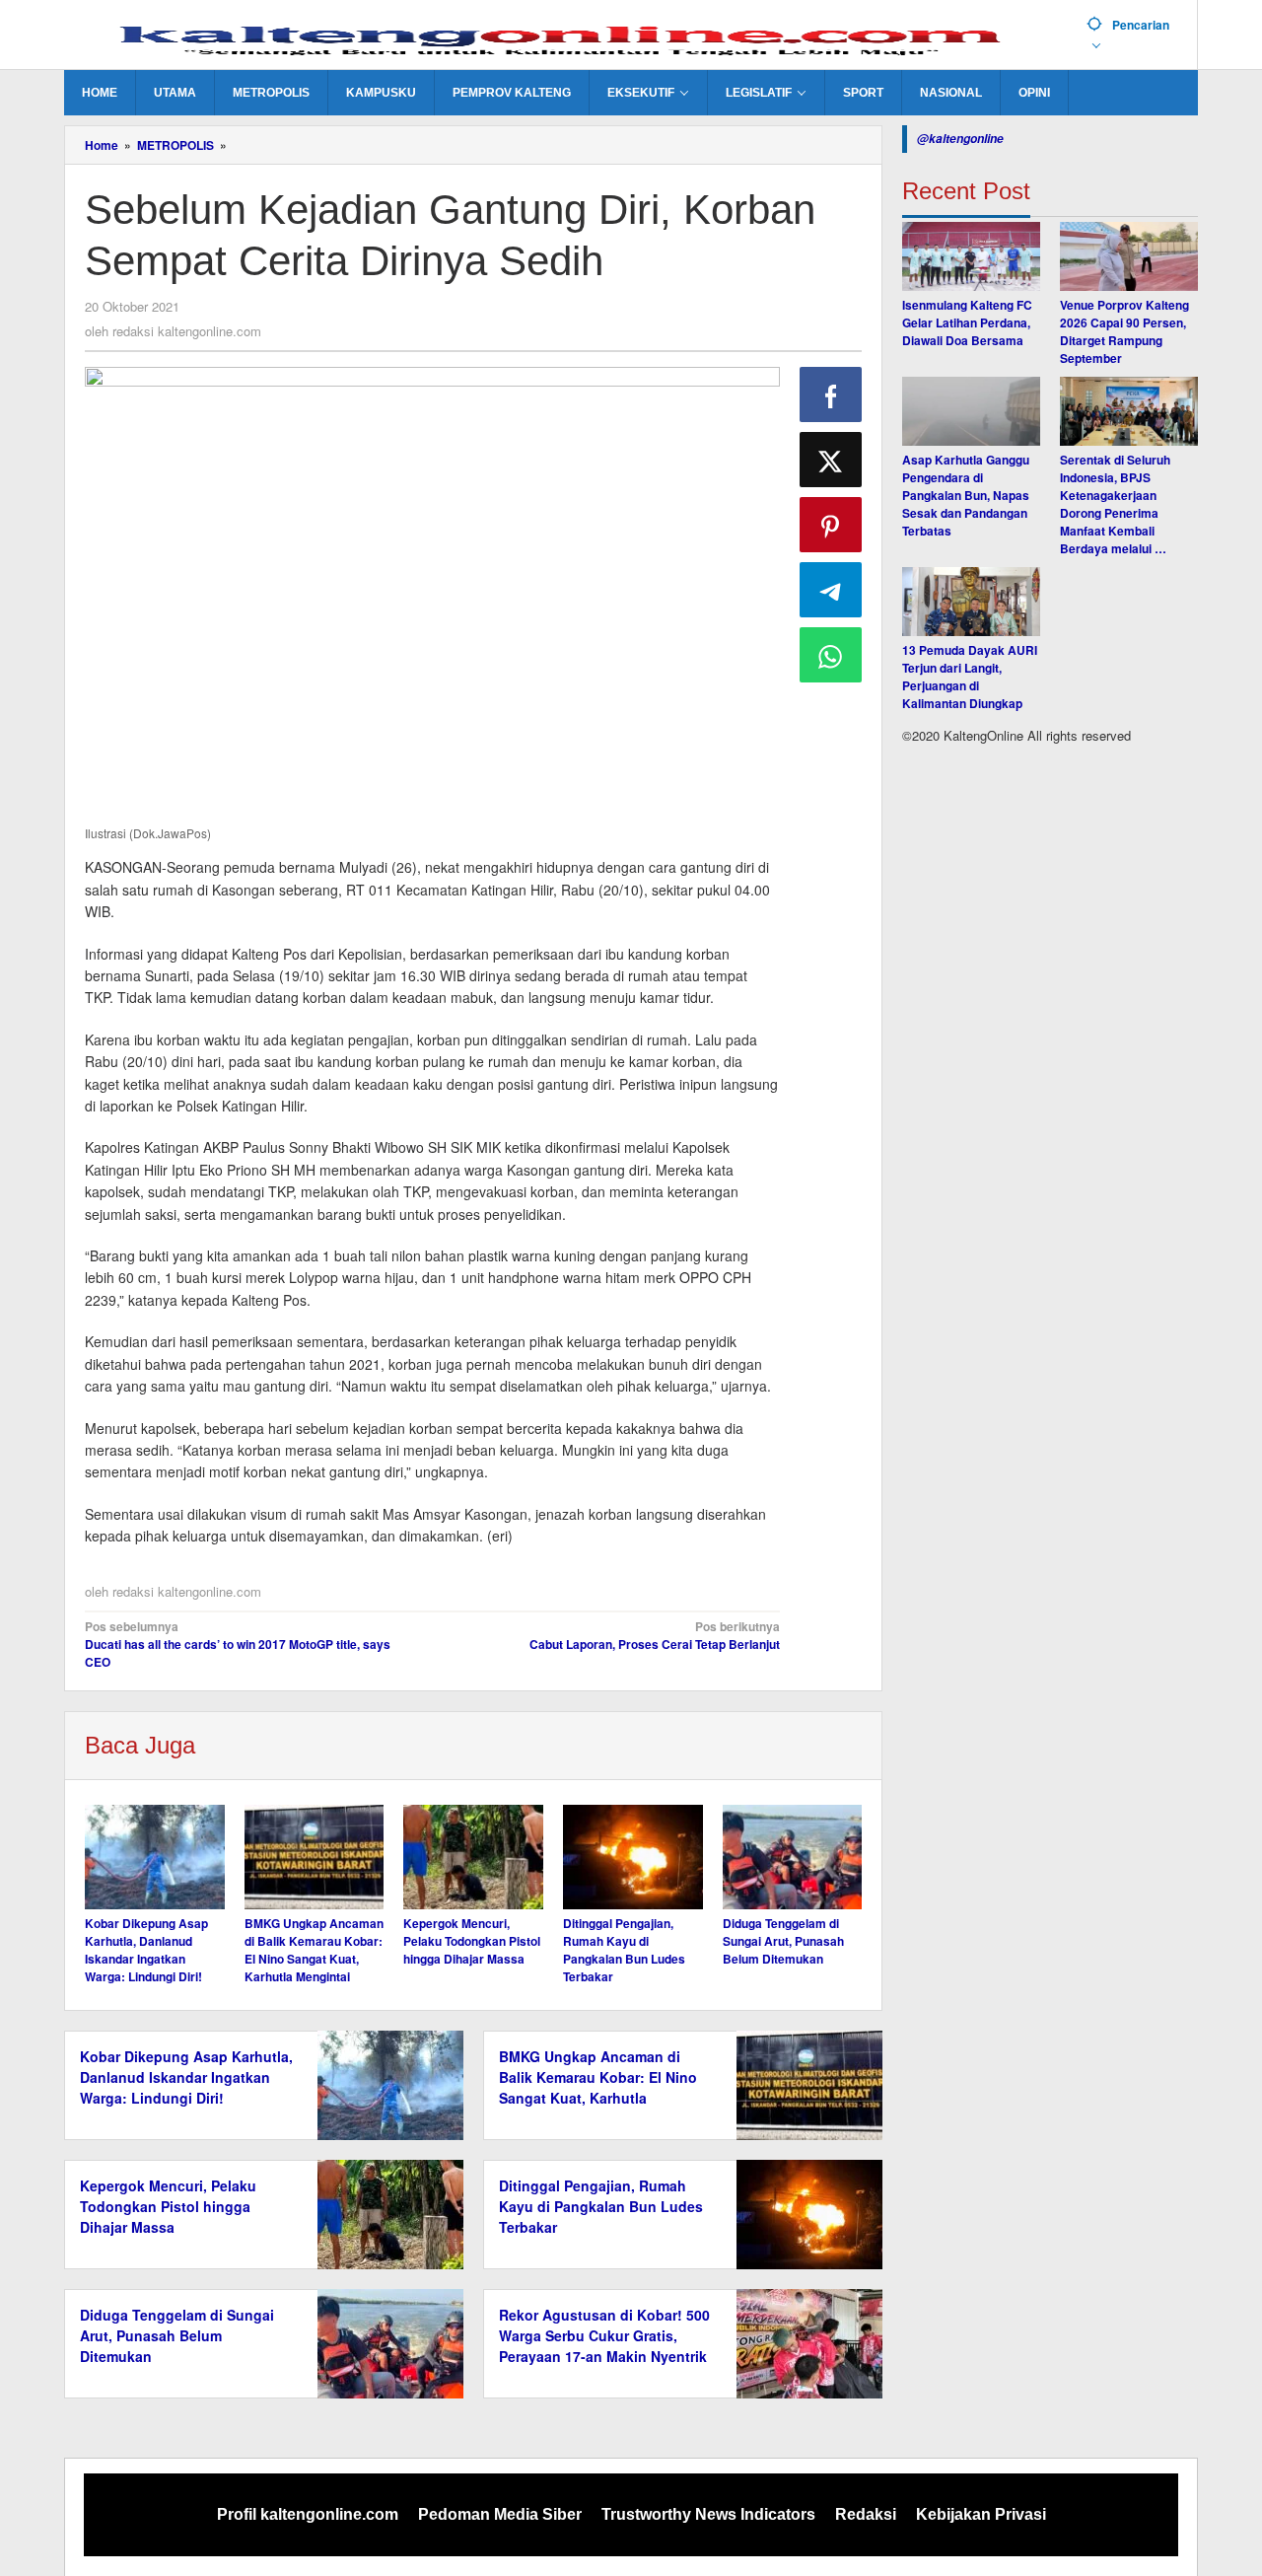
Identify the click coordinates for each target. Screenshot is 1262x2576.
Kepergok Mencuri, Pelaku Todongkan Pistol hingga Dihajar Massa (472, 1941)
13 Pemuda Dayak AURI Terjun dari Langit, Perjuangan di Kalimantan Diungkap (970, 677)
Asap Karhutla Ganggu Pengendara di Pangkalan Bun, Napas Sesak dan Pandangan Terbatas (966, 495)
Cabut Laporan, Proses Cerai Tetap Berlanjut (654, 1635)
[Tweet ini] (831, 460)
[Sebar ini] (831, 394)
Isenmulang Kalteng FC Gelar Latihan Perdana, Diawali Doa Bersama (967, 322)
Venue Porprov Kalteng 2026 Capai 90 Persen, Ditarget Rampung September (1124, 331)
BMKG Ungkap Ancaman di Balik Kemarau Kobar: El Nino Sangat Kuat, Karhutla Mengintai (314, 1950)
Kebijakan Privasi (981, 2514)
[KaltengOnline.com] (568, 36)
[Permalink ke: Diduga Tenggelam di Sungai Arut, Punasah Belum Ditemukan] (793, 1857)
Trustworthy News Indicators (708, 2514)
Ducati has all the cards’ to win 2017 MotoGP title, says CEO (238, 1644)
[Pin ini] (831, 525)
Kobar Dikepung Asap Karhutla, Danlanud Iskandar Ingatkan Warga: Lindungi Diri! (146, 1950)
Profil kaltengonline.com (308, 2514)
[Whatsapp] (831, 655)
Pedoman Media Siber (500, 2514)
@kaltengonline (960, 139)
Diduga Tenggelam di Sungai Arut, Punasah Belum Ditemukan (783, 1941)
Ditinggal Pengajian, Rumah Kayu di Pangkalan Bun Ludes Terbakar (624, 1950)
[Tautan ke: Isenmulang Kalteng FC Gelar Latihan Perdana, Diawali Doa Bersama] (971, 256)
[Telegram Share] (831, 590)
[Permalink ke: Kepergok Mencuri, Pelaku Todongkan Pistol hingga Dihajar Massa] (473, 1857)
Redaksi (866, 2514)
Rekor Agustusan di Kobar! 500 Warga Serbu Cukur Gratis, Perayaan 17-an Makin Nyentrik (604, 2335)
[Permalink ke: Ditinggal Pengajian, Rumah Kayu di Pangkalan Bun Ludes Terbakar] (633, 1857)
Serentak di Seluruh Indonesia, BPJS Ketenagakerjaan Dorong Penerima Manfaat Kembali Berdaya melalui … (1115, 504)
